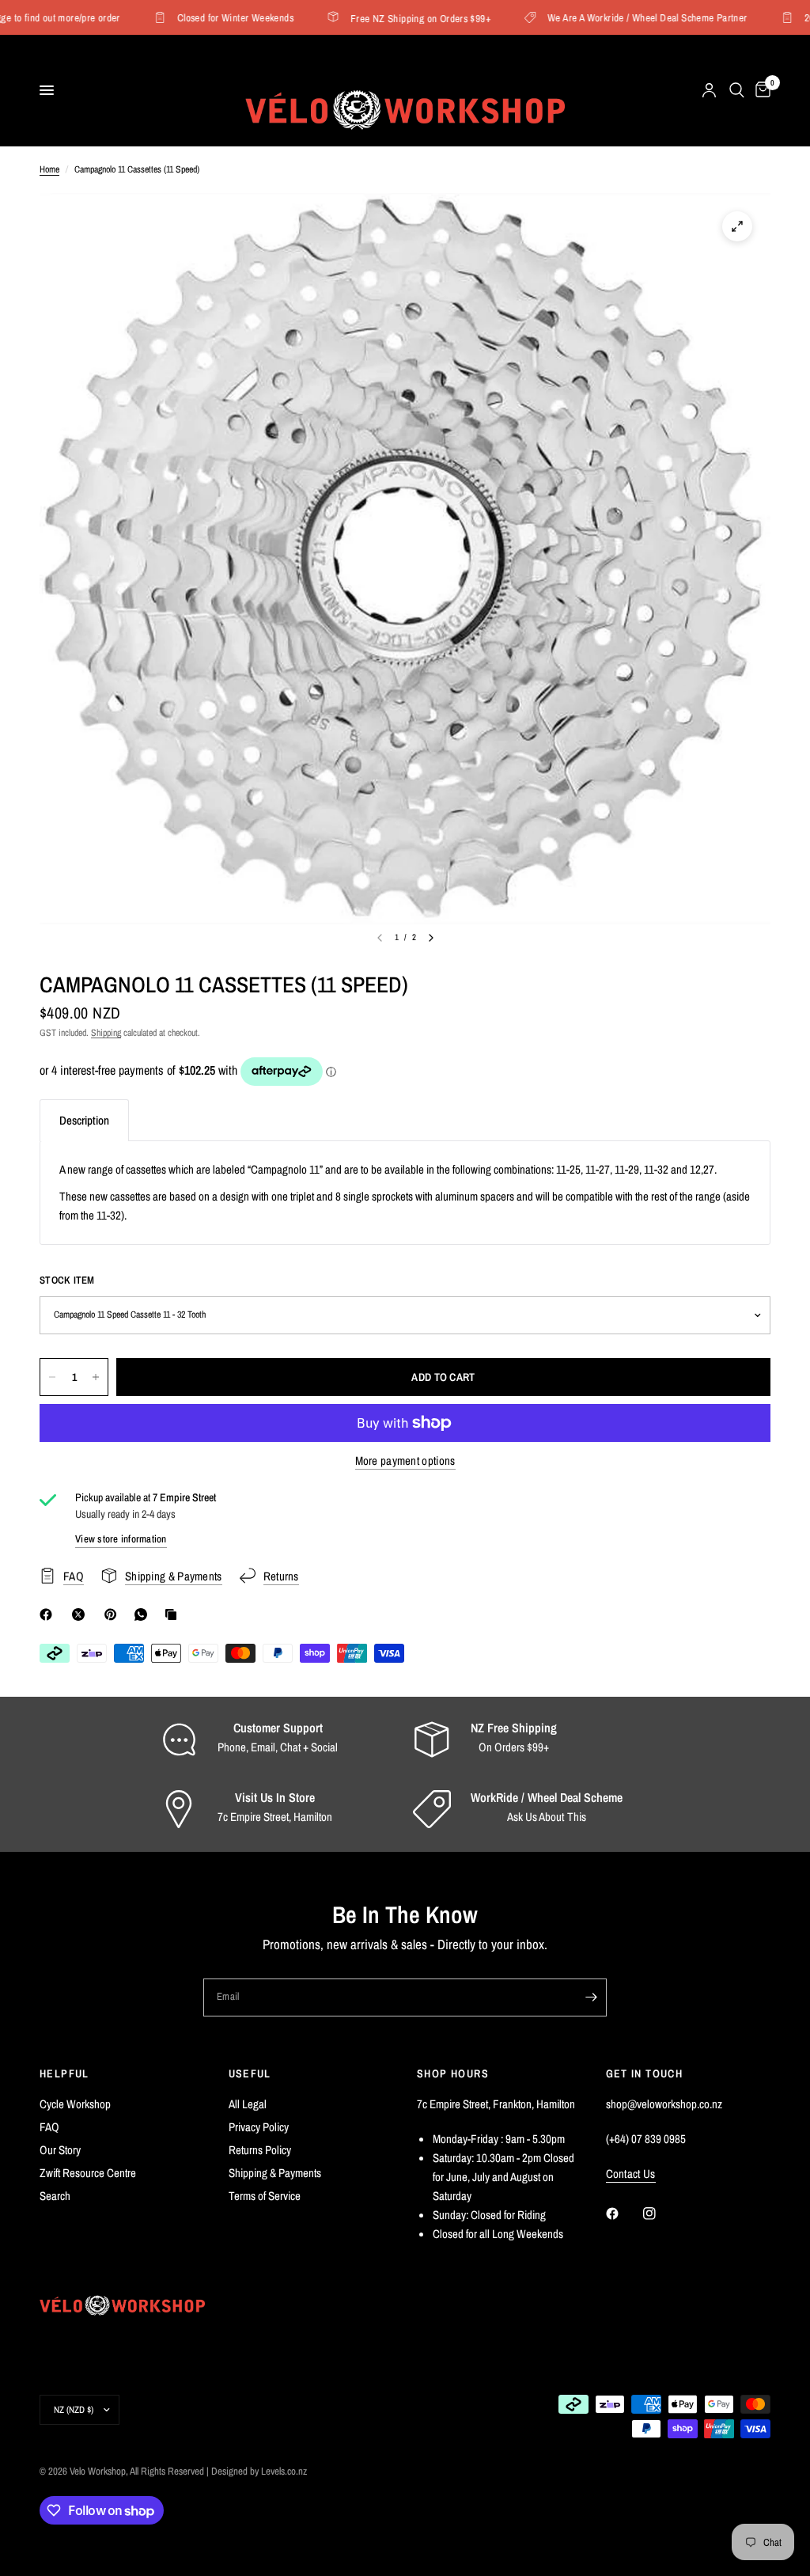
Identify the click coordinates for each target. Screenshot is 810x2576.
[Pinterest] (114, 1614)
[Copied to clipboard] (174, 1614)
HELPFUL (64, 2073)
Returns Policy (260, 2150)
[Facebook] (49, 1614)
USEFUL (250, 2073)
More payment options (405, 1461)
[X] (81, 1614)
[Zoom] (737, 226)
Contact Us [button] (631, 2174)
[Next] (431, 938)
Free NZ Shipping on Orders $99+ (399, 18)
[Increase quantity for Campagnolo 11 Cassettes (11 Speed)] (96, 1377)
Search (55, 2196)
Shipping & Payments (275, 2173)
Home (49, 169)
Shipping (106, 1033)
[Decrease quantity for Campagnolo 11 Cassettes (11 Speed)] (52, 1377)
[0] (760, 90)
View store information (121, 1539)
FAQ (49, 2127)
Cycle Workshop (75, 2104)
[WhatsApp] (144, 1614)
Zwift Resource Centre (88, 2173)
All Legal (248, 2104)
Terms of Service (265, 2196)
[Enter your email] (591, 1997)
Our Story (60, 2150)
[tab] (84, 1120)
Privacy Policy (259, 2127)
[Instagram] (660, 2214)
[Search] (737, 90)
